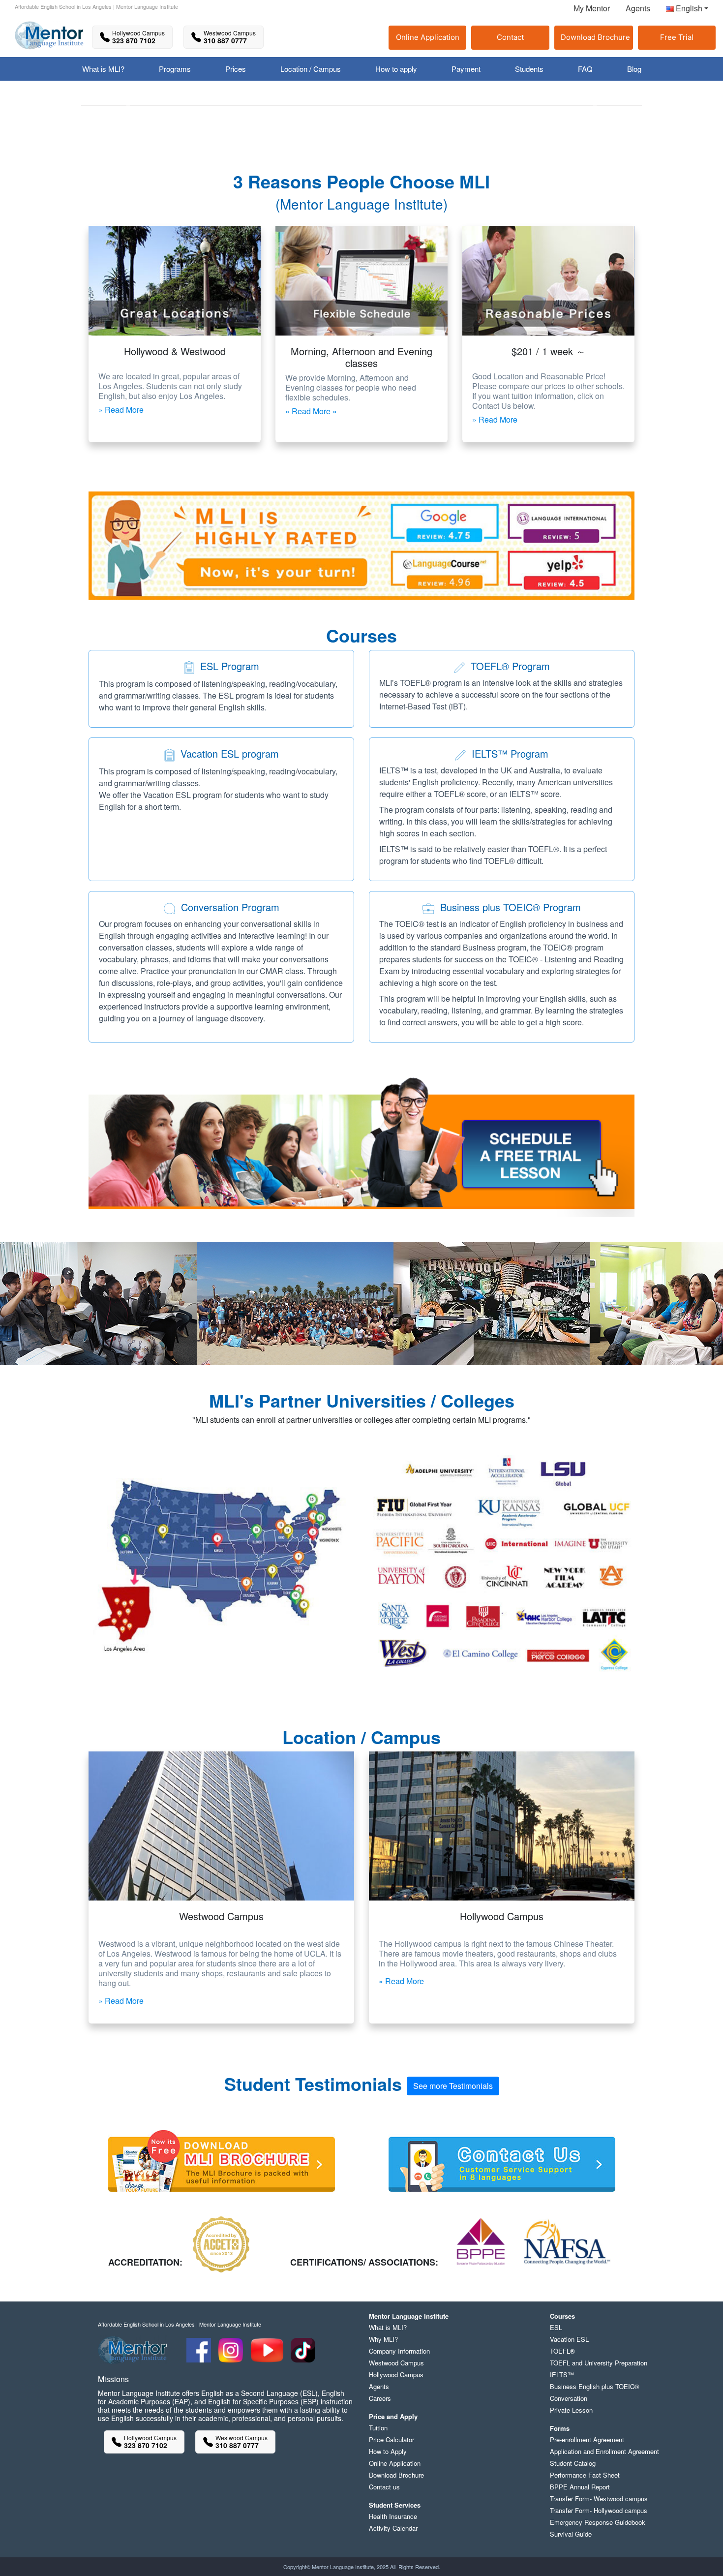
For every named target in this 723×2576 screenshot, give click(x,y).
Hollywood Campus (396, 2375)
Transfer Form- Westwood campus (599, 2499)
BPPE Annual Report (580, 2487)
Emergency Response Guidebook (598, 2522)
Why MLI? (383, 2339)
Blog (634, 69)
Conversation (569, 2398)
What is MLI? (388, 2327)
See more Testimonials (453, 2086)
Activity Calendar (393, 2528)
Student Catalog (573, 2463)
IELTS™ (562, 2375)
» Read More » (311, 411)
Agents (638, 8)
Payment (466, 69)
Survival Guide (571, 2534)
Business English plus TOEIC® (595, 2386)
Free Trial (677, 37)
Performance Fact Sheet (585, 2475)
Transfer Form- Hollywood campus (599, 2510)
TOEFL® (562, 2351)
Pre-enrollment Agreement (587, 2439)
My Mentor (592, 8)
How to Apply (388, 2451)
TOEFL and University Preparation (599, 2363)
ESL (556, 2327)
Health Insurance (393, 2516)
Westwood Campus (396, 2363)
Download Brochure (595, 37)
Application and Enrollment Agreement (604, 2451)
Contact (510, 37)
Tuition (378, 2428)
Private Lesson (571, 2410)
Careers (380, 2398)
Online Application (428, 37)
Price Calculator (392, 2439)
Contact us (384, 2487)
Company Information (399, 2351)
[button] (683, 10)
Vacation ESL (569, 2339)
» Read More (121, 410)
